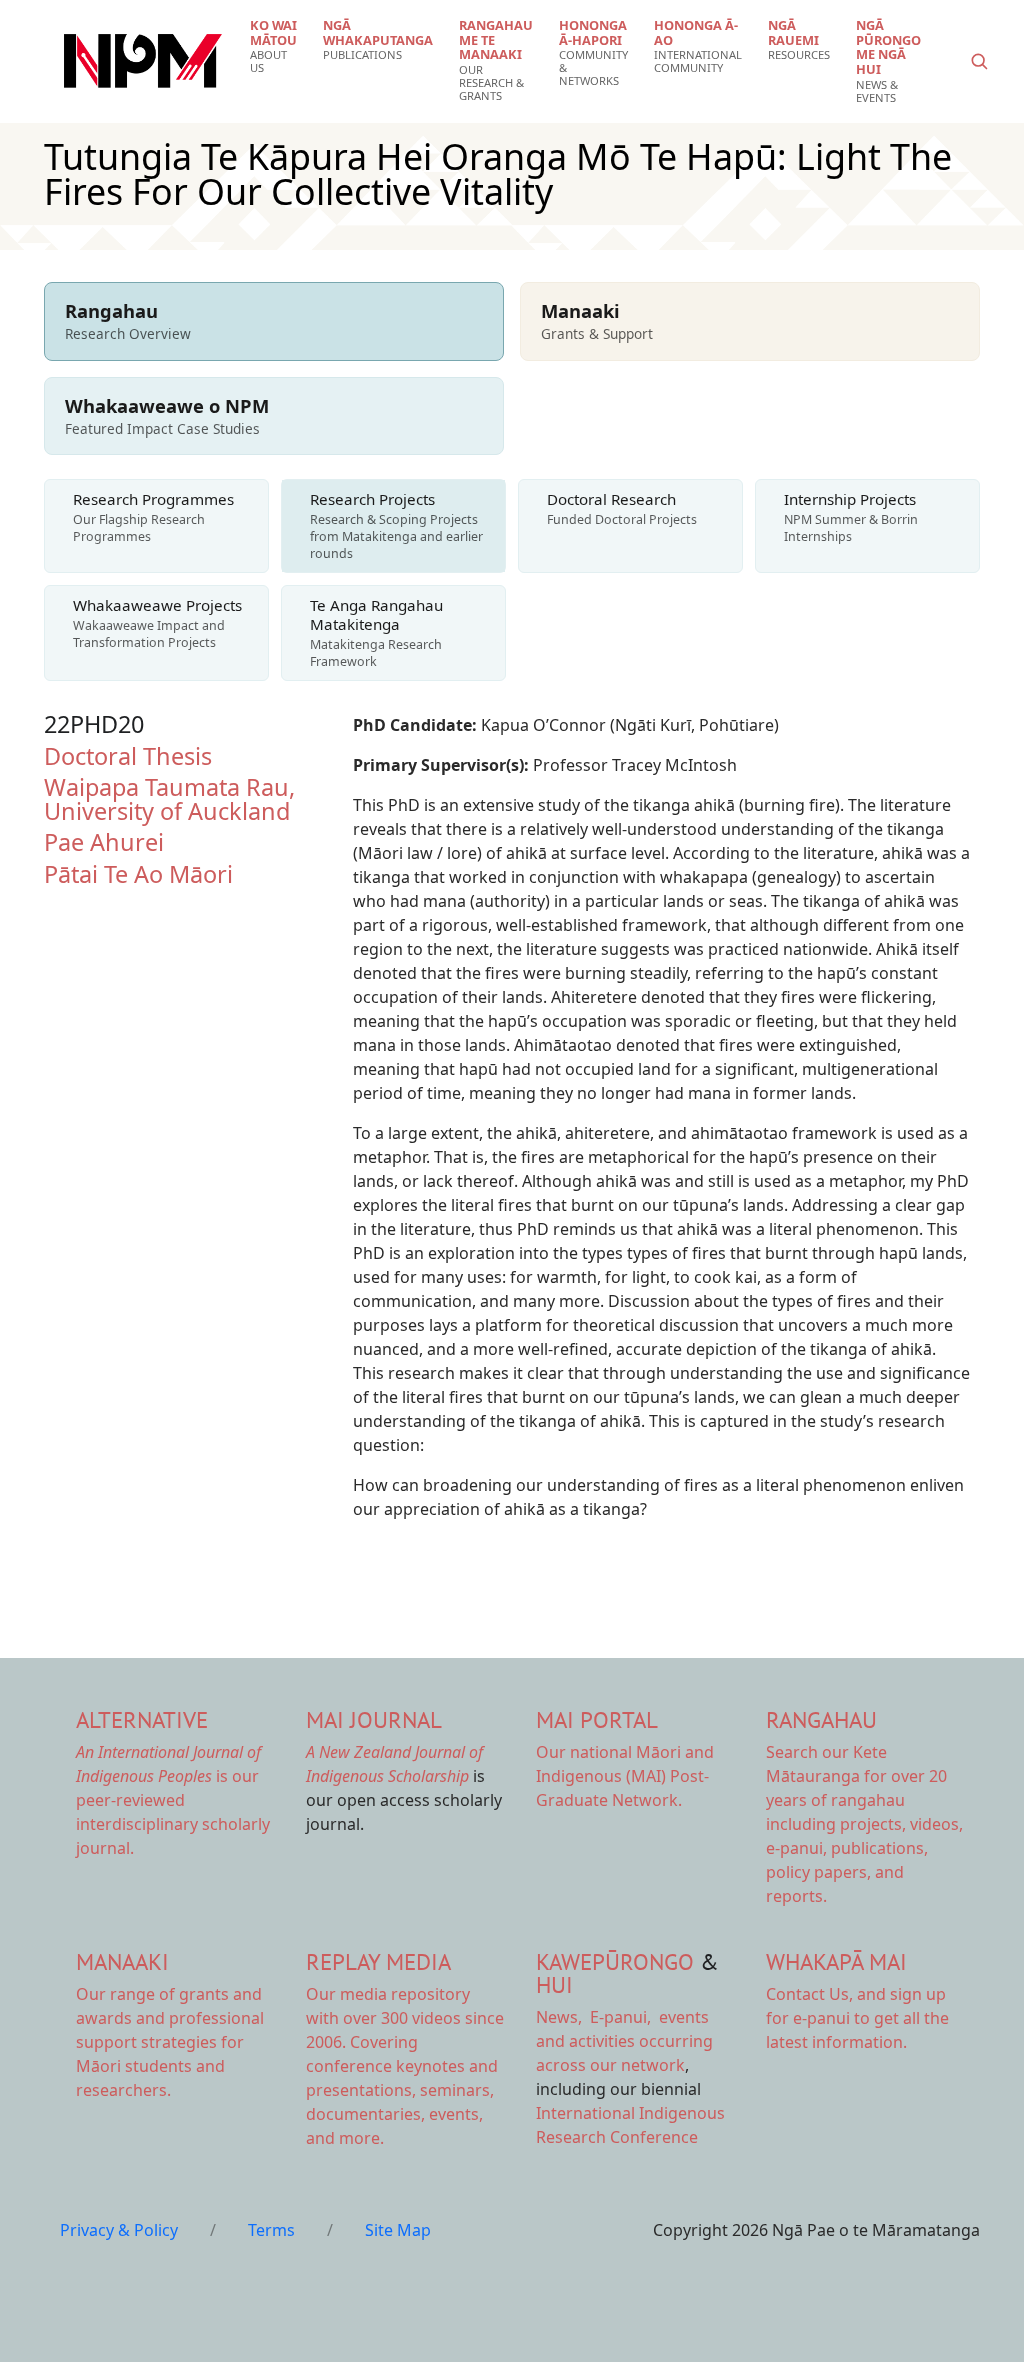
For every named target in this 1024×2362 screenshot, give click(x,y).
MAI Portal (597, 1719)
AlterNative (142, 1719)
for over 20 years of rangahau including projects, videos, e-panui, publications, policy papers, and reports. (864, 1824)
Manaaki (122, 1961)
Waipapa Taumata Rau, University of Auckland (169, 798)
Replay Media (378, 1961)
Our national (625, 1776)
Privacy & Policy (119, 2230)
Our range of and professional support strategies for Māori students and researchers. (170, 2042)
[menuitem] (273, 46)
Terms (271, 2230)
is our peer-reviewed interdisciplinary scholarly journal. (173, 1800)
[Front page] (143, 61)
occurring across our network (624, 2041)
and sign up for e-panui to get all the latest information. (857, 2018)
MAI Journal (374, 1719)
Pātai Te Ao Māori (138, 874)
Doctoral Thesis (128, 756)
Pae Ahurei (104, 842)
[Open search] (979, 61)
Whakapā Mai (836, 1961)
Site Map (398, 2230)
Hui (554, 1984)
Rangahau (821, 1719)
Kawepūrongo (615, 1961)
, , (595, 2017)
